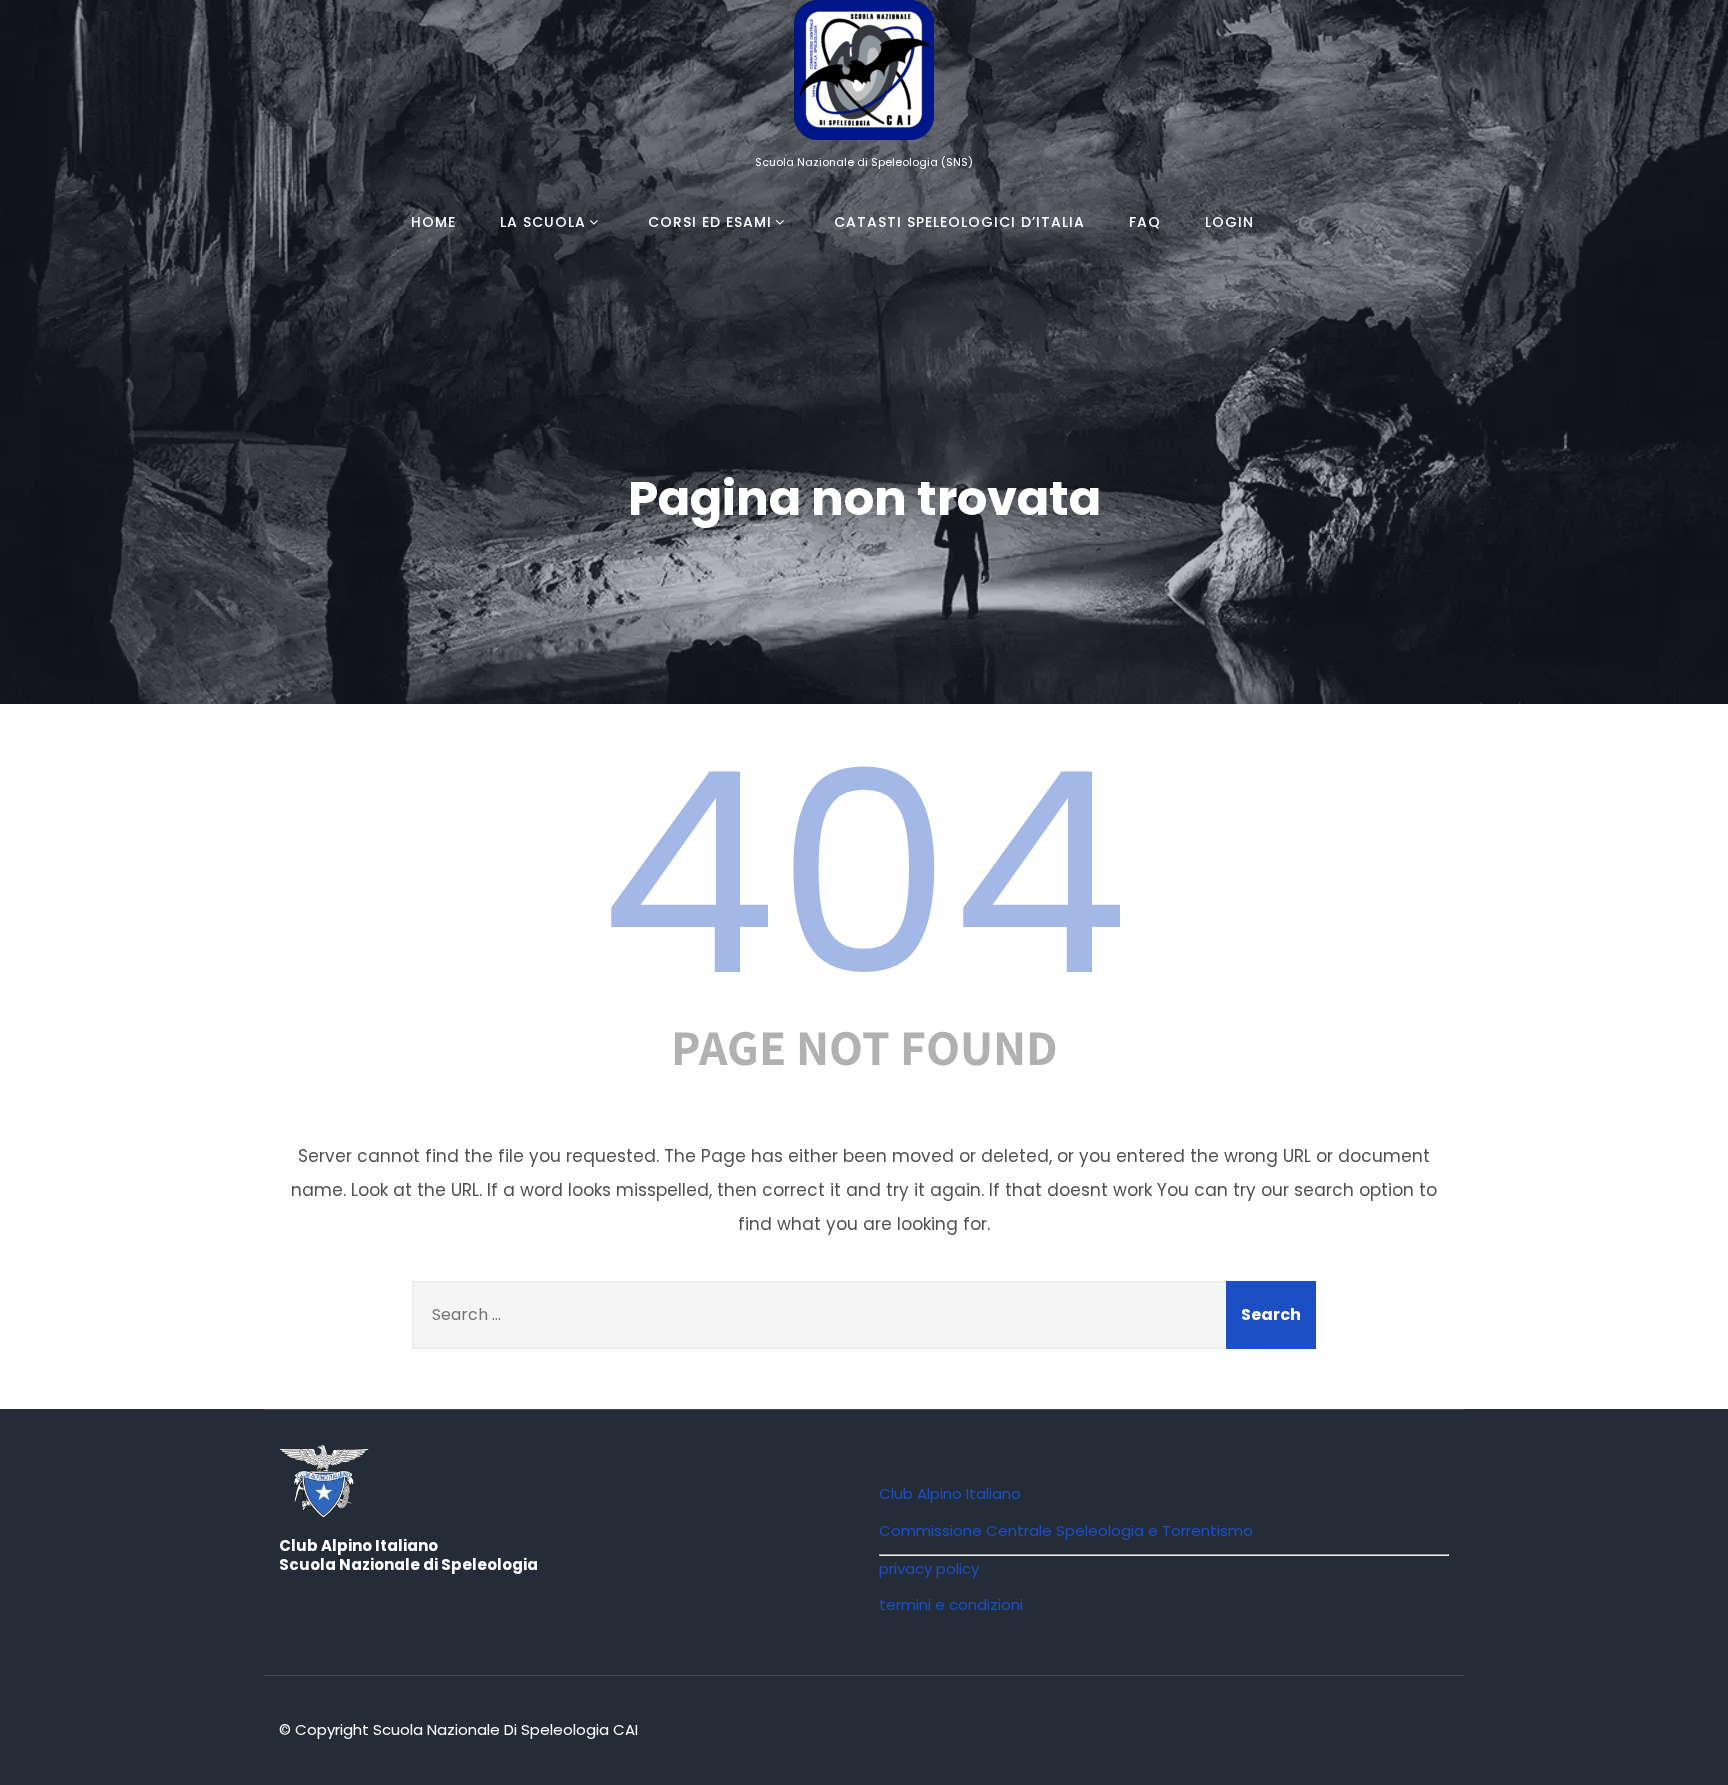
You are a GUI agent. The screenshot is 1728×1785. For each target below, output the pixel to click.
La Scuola (543, 222)
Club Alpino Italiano (950, 1493)
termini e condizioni (951, 1604)
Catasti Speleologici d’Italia (959, 222)
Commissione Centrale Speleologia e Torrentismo (1066, 1530)
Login (1229, 222)
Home (433, 222)
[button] (1308, 226)
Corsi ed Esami (710, 222)
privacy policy (929, 1568)
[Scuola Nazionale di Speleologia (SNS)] (864, 144)
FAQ (1145, 222)
